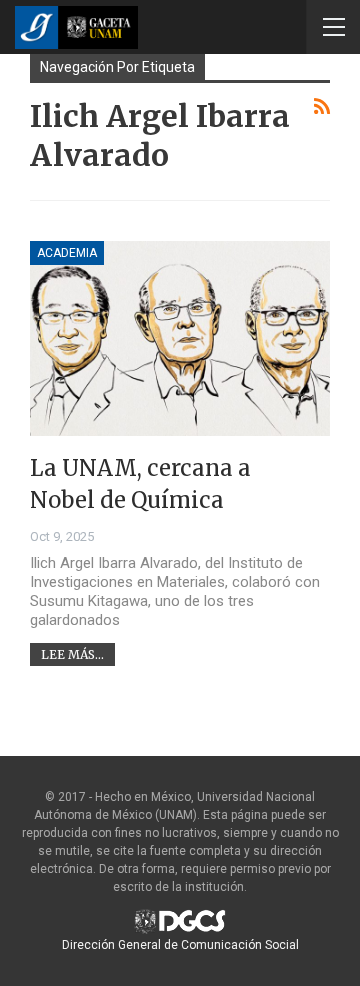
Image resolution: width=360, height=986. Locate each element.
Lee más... (72, 654)
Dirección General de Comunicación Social (180, 945)
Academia (67, 253)
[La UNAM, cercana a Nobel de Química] (180, 338)
